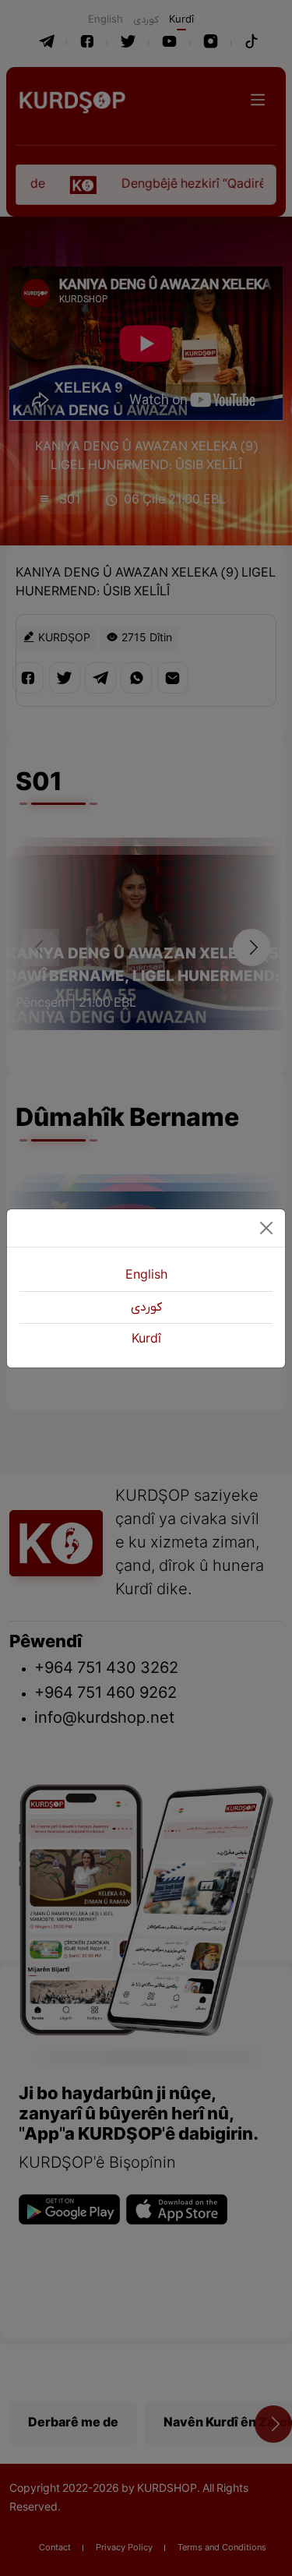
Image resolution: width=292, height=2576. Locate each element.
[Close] (266, 1228)
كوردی (146, 1307)
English (146, 1276)
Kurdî (146, 1339)
